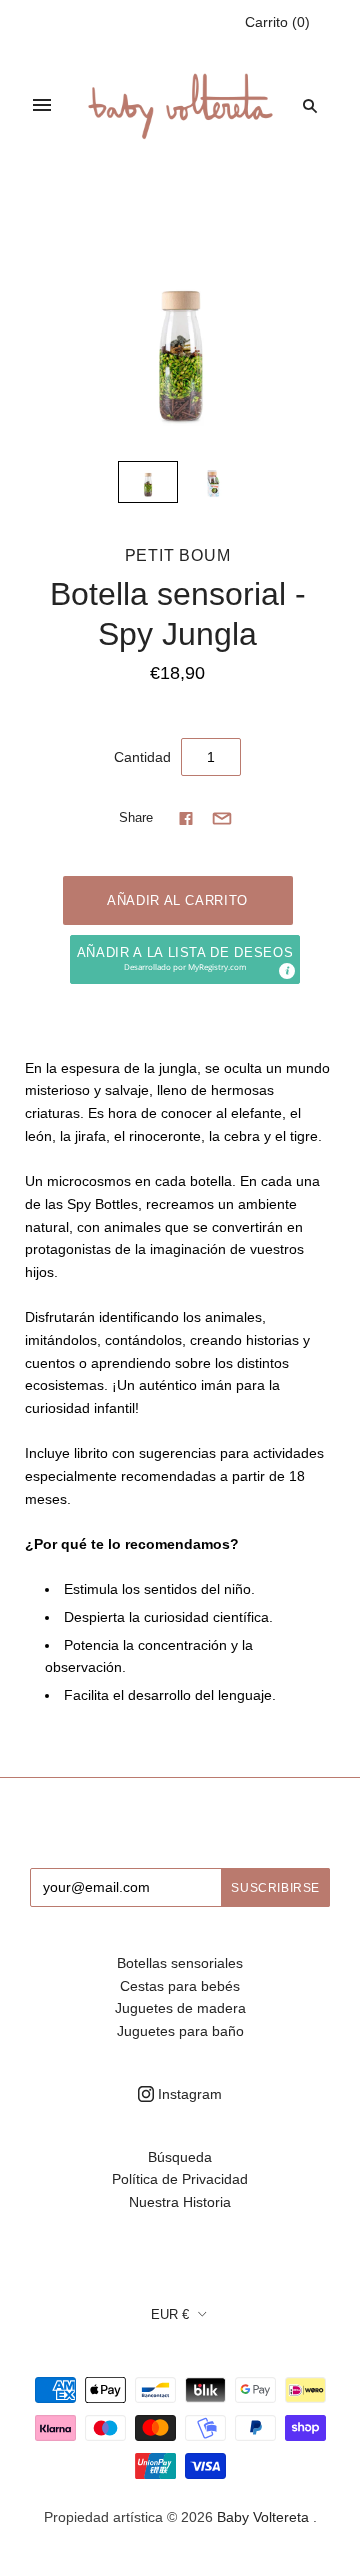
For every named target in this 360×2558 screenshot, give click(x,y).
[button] (185, 959)
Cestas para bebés (180, 1986)
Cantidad (142, 757)
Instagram (188, 2094)
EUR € (170, 2314)
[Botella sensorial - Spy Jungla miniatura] (148, 482)
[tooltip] (286, 970)
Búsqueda (180, 2157)
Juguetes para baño (180, 2031)
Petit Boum (178, 555)
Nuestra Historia (180, 2202)
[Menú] (42, 105)
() (277, 22)
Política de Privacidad (180, 2179)
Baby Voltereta (263, 2517)
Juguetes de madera (180, 2008)
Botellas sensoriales (180, 1963)
